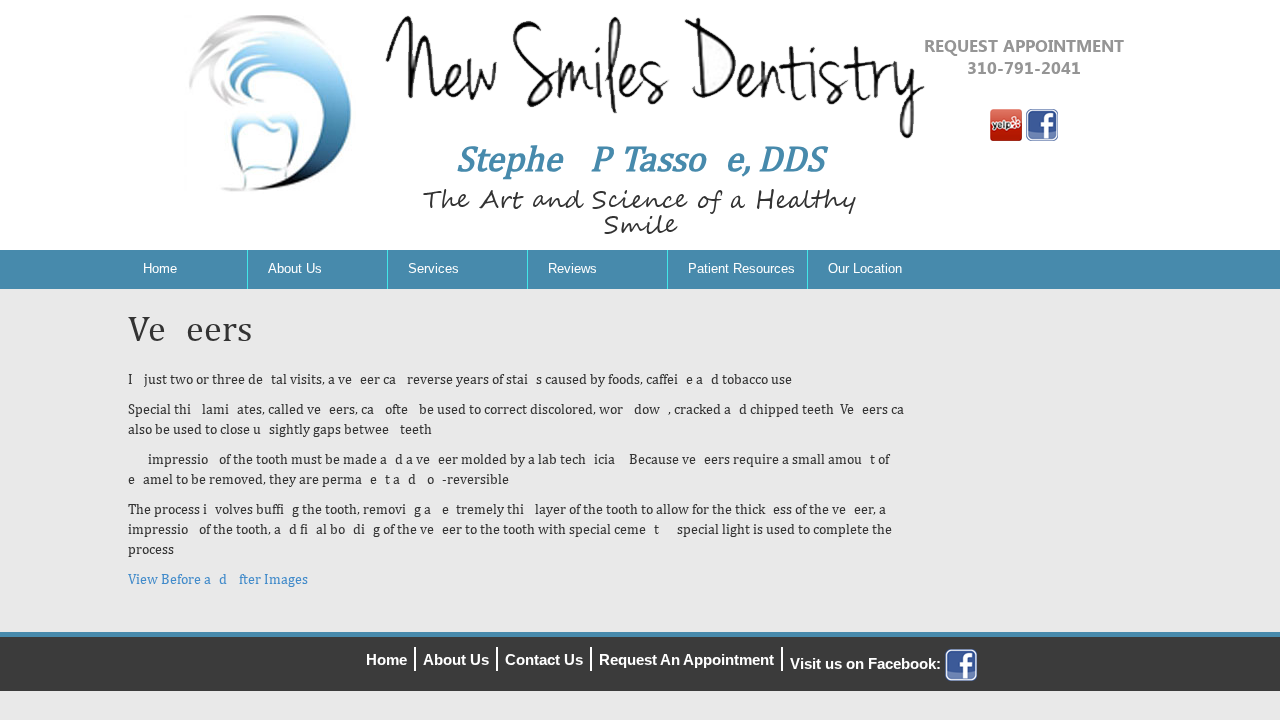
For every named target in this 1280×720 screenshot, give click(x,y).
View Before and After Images (219, 579)
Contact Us (544, 659)
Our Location (865, 268)
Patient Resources (741, 268)
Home (160, 268)
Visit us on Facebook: (867, 663)
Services (433, 268)
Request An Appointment (686, 659)
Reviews (572, 268)
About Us (295, 268)
